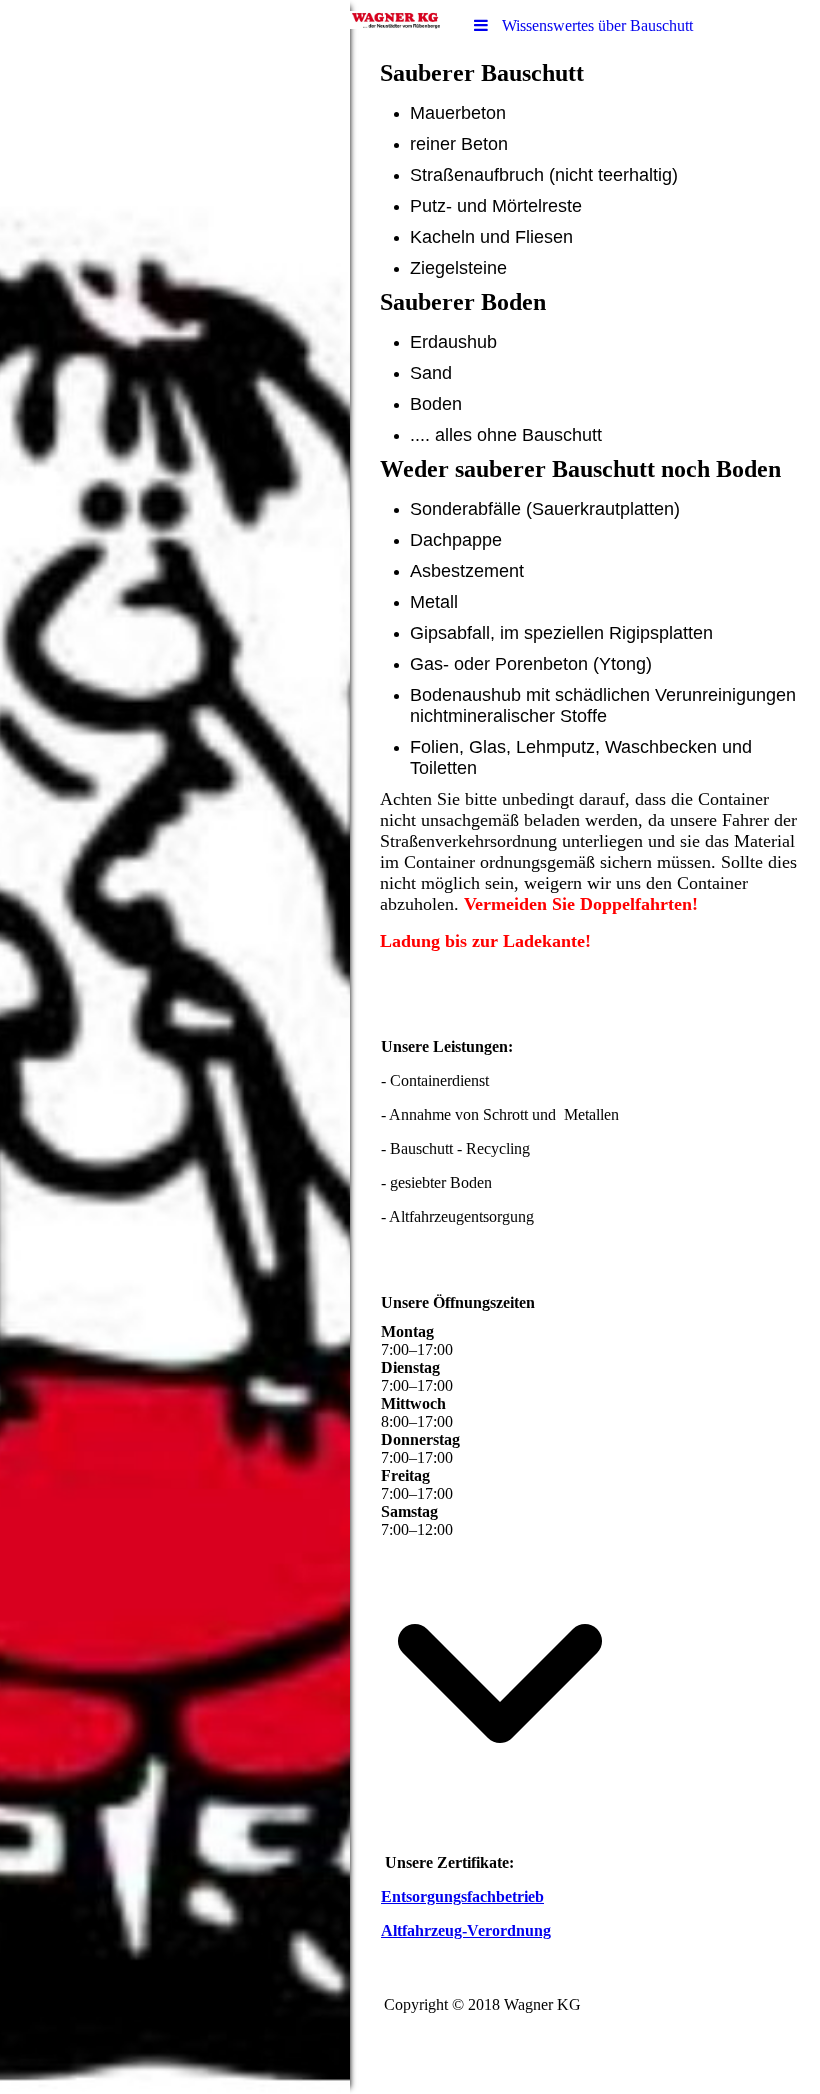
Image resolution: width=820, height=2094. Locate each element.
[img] (175, 1047)
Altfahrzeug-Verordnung (466, 1930)
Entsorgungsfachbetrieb (462, 1896)
